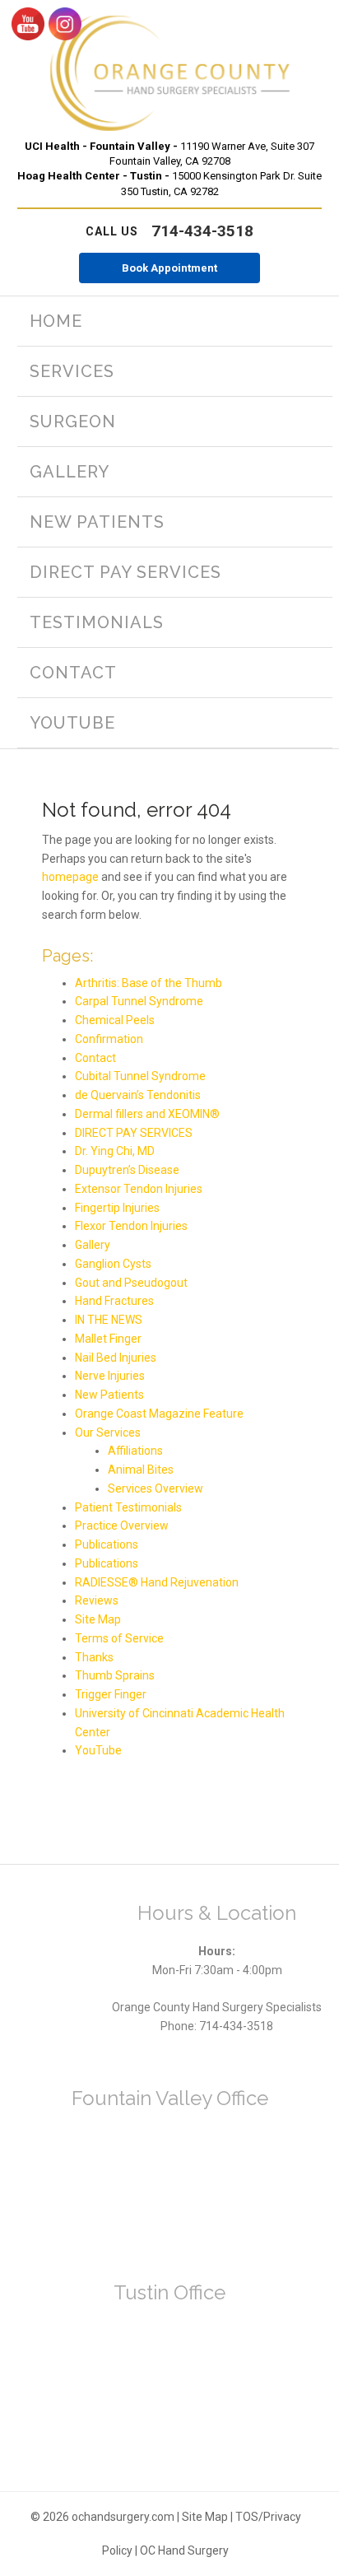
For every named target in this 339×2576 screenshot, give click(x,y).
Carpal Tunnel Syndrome (139, 1001)
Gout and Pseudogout (131, 1283)
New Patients (109, 1395)
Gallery (93, 1245)
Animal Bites (141, 1470)
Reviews (97, 1600)
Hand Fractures (114, 1301)
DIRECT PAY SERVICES (134, 1133)
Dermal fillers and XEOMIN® (147, 1114)
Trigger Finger (111, 1694)
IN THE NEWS (109, 1320)
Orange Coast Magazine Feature (159, 1414)
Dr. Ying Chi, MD (115, 1151)
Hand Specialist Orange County (170, 74)
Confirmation (109, 1039)
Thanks (94, 1657)
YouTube (98, 1750)
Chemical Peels (115, 1020)
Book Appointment (169, 268)
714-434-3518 (169, 231)
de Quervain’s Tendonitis (138, 1095)
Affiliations (135, 1451)
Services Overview (156, 1488)
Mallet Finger (108, 1339)
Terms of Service (119, 1638)
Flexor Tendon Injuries (131, 1226)
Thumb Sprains (115, 1675)
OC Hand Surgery (184, 2550)
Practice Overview (122, 1526)
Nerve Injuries (110, 1376)
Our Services (108, 1432)
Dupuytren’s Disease (127, 1170)
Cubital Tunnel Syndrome (140, 1076)
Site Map (98, 1619)
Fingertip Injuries (117, 1208)
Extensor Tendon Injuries (139, 1189)
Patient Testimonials (128, 1507)
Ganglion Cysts (113, 1264)
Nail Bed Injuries (116, 1358)
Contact (95, 1058)
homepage (70, 877)
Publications (107, 1544)
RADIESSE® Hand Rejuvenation (157, 1582)
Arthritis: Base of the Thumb (149, 983)
